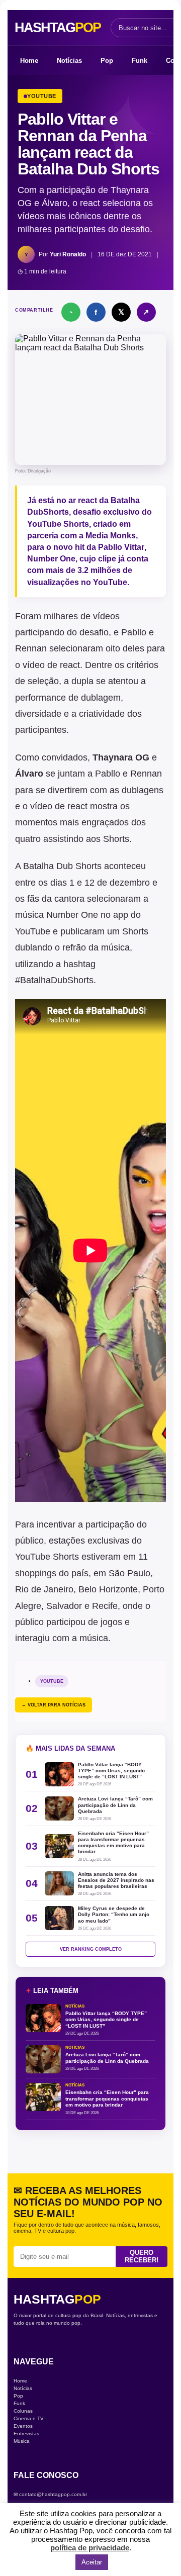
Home (29, 61)
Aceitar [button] (92, 2562)
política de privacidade (90, 2548)
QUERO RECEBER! (142, 2256)
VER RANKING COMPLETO (91, 1949)
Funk (140, 61)
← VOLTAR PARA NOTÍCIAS (54, 1705)
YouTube (52, 1681)
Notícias (69, 61)
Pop (107, 61)
